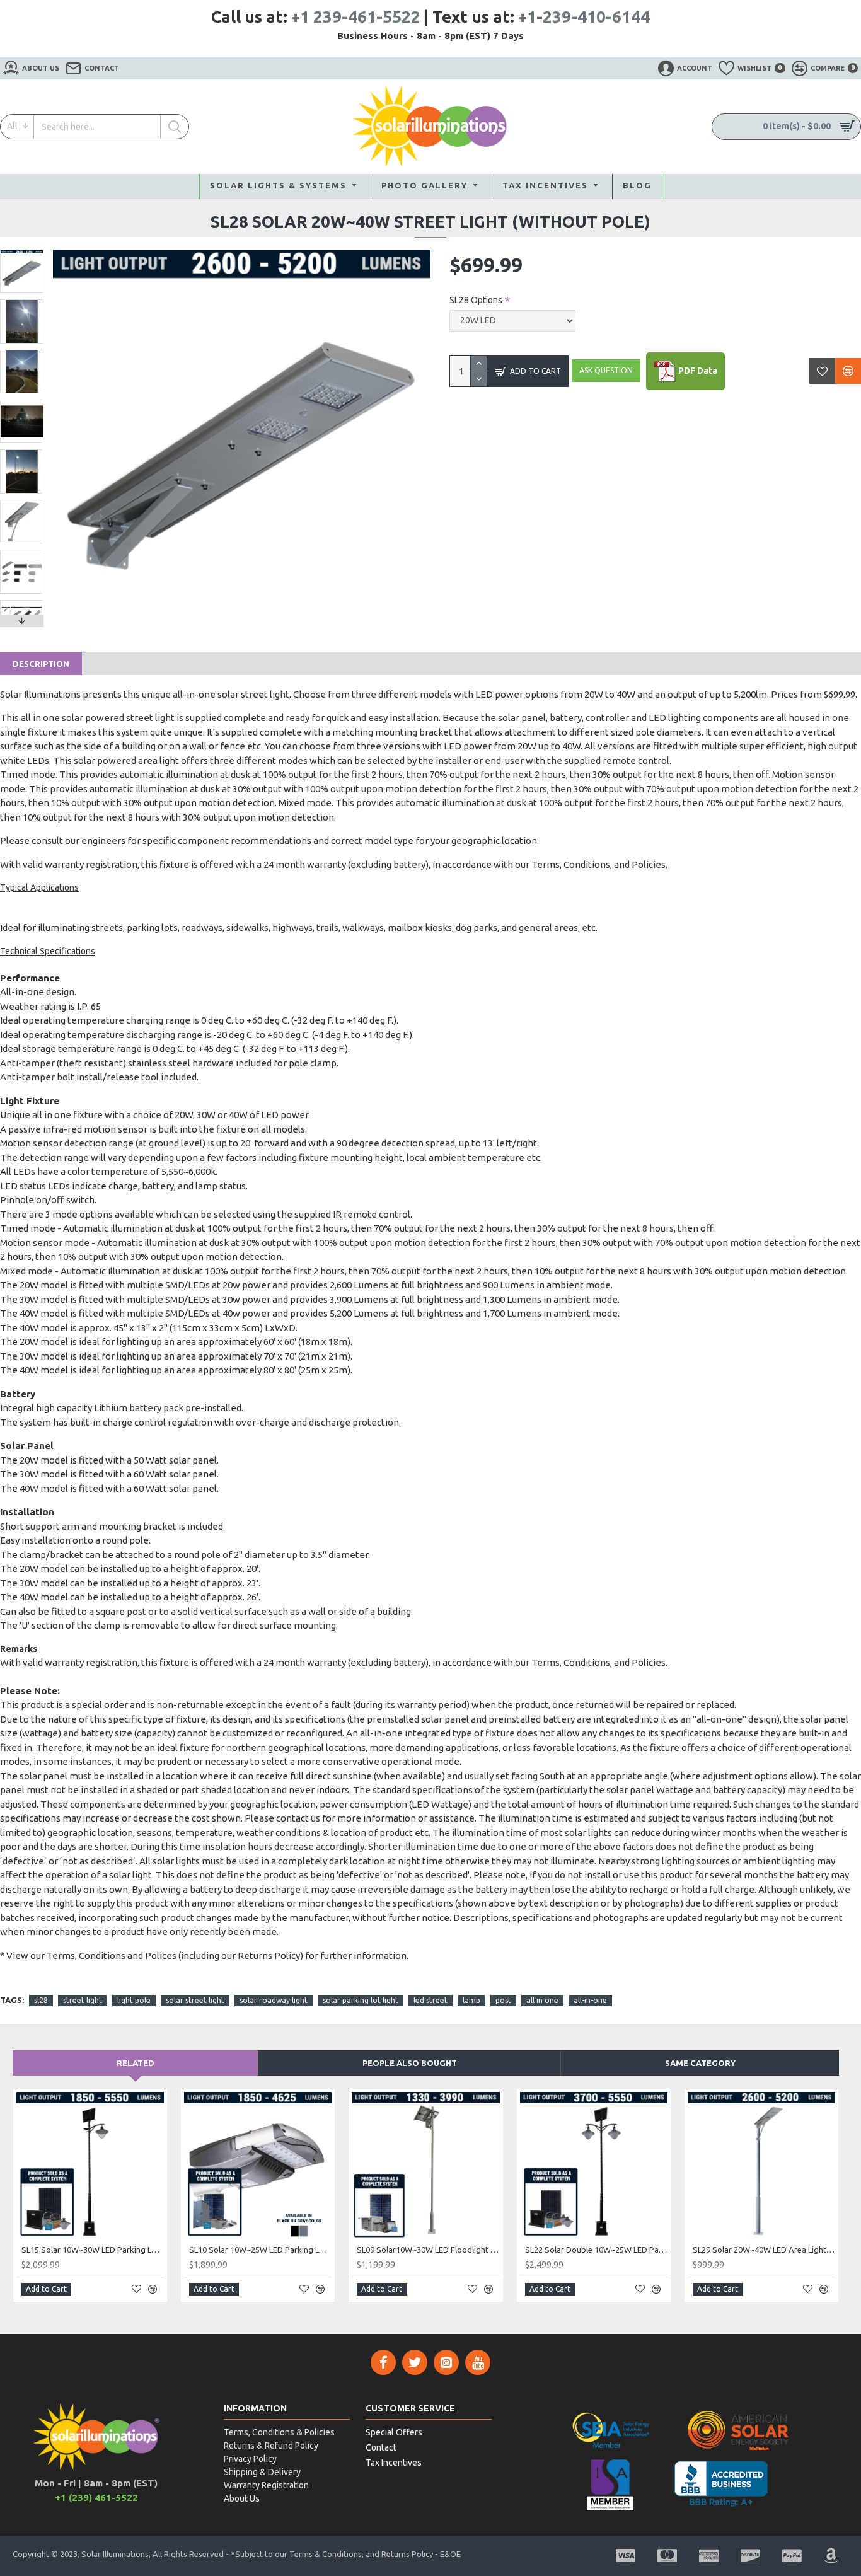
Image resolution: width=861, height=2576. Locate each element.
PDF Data (697, 370)
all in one (542, 2000)
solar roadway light (274, 2000)
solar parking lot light (361, 2000)
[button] (22, 253)
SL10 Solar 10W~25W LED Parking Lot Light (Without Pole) (260, 2250)
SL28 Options (476, 300)
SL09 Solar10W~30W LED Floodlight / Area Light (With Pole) (428, 2250)
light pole (134, 2000)
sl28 (41, 2000)
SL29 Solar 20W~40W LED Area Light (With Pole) (764, 2250)
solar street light (195, 2000)
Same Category (700, 2063)
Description (41, 664)
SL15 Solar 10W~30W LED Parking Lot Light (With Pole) (93, 2250)
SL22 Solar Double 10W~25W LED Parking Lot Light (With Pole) (596, 2250)
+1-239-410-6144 (584, 17)
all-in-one (590, 2000)
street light (83, 2000)
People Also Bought (410, 2063)
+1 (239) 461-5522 (96, 2498)
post (503, 2000)
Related (136, 2063)
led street (430, 2000)
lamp (471, 2000)
